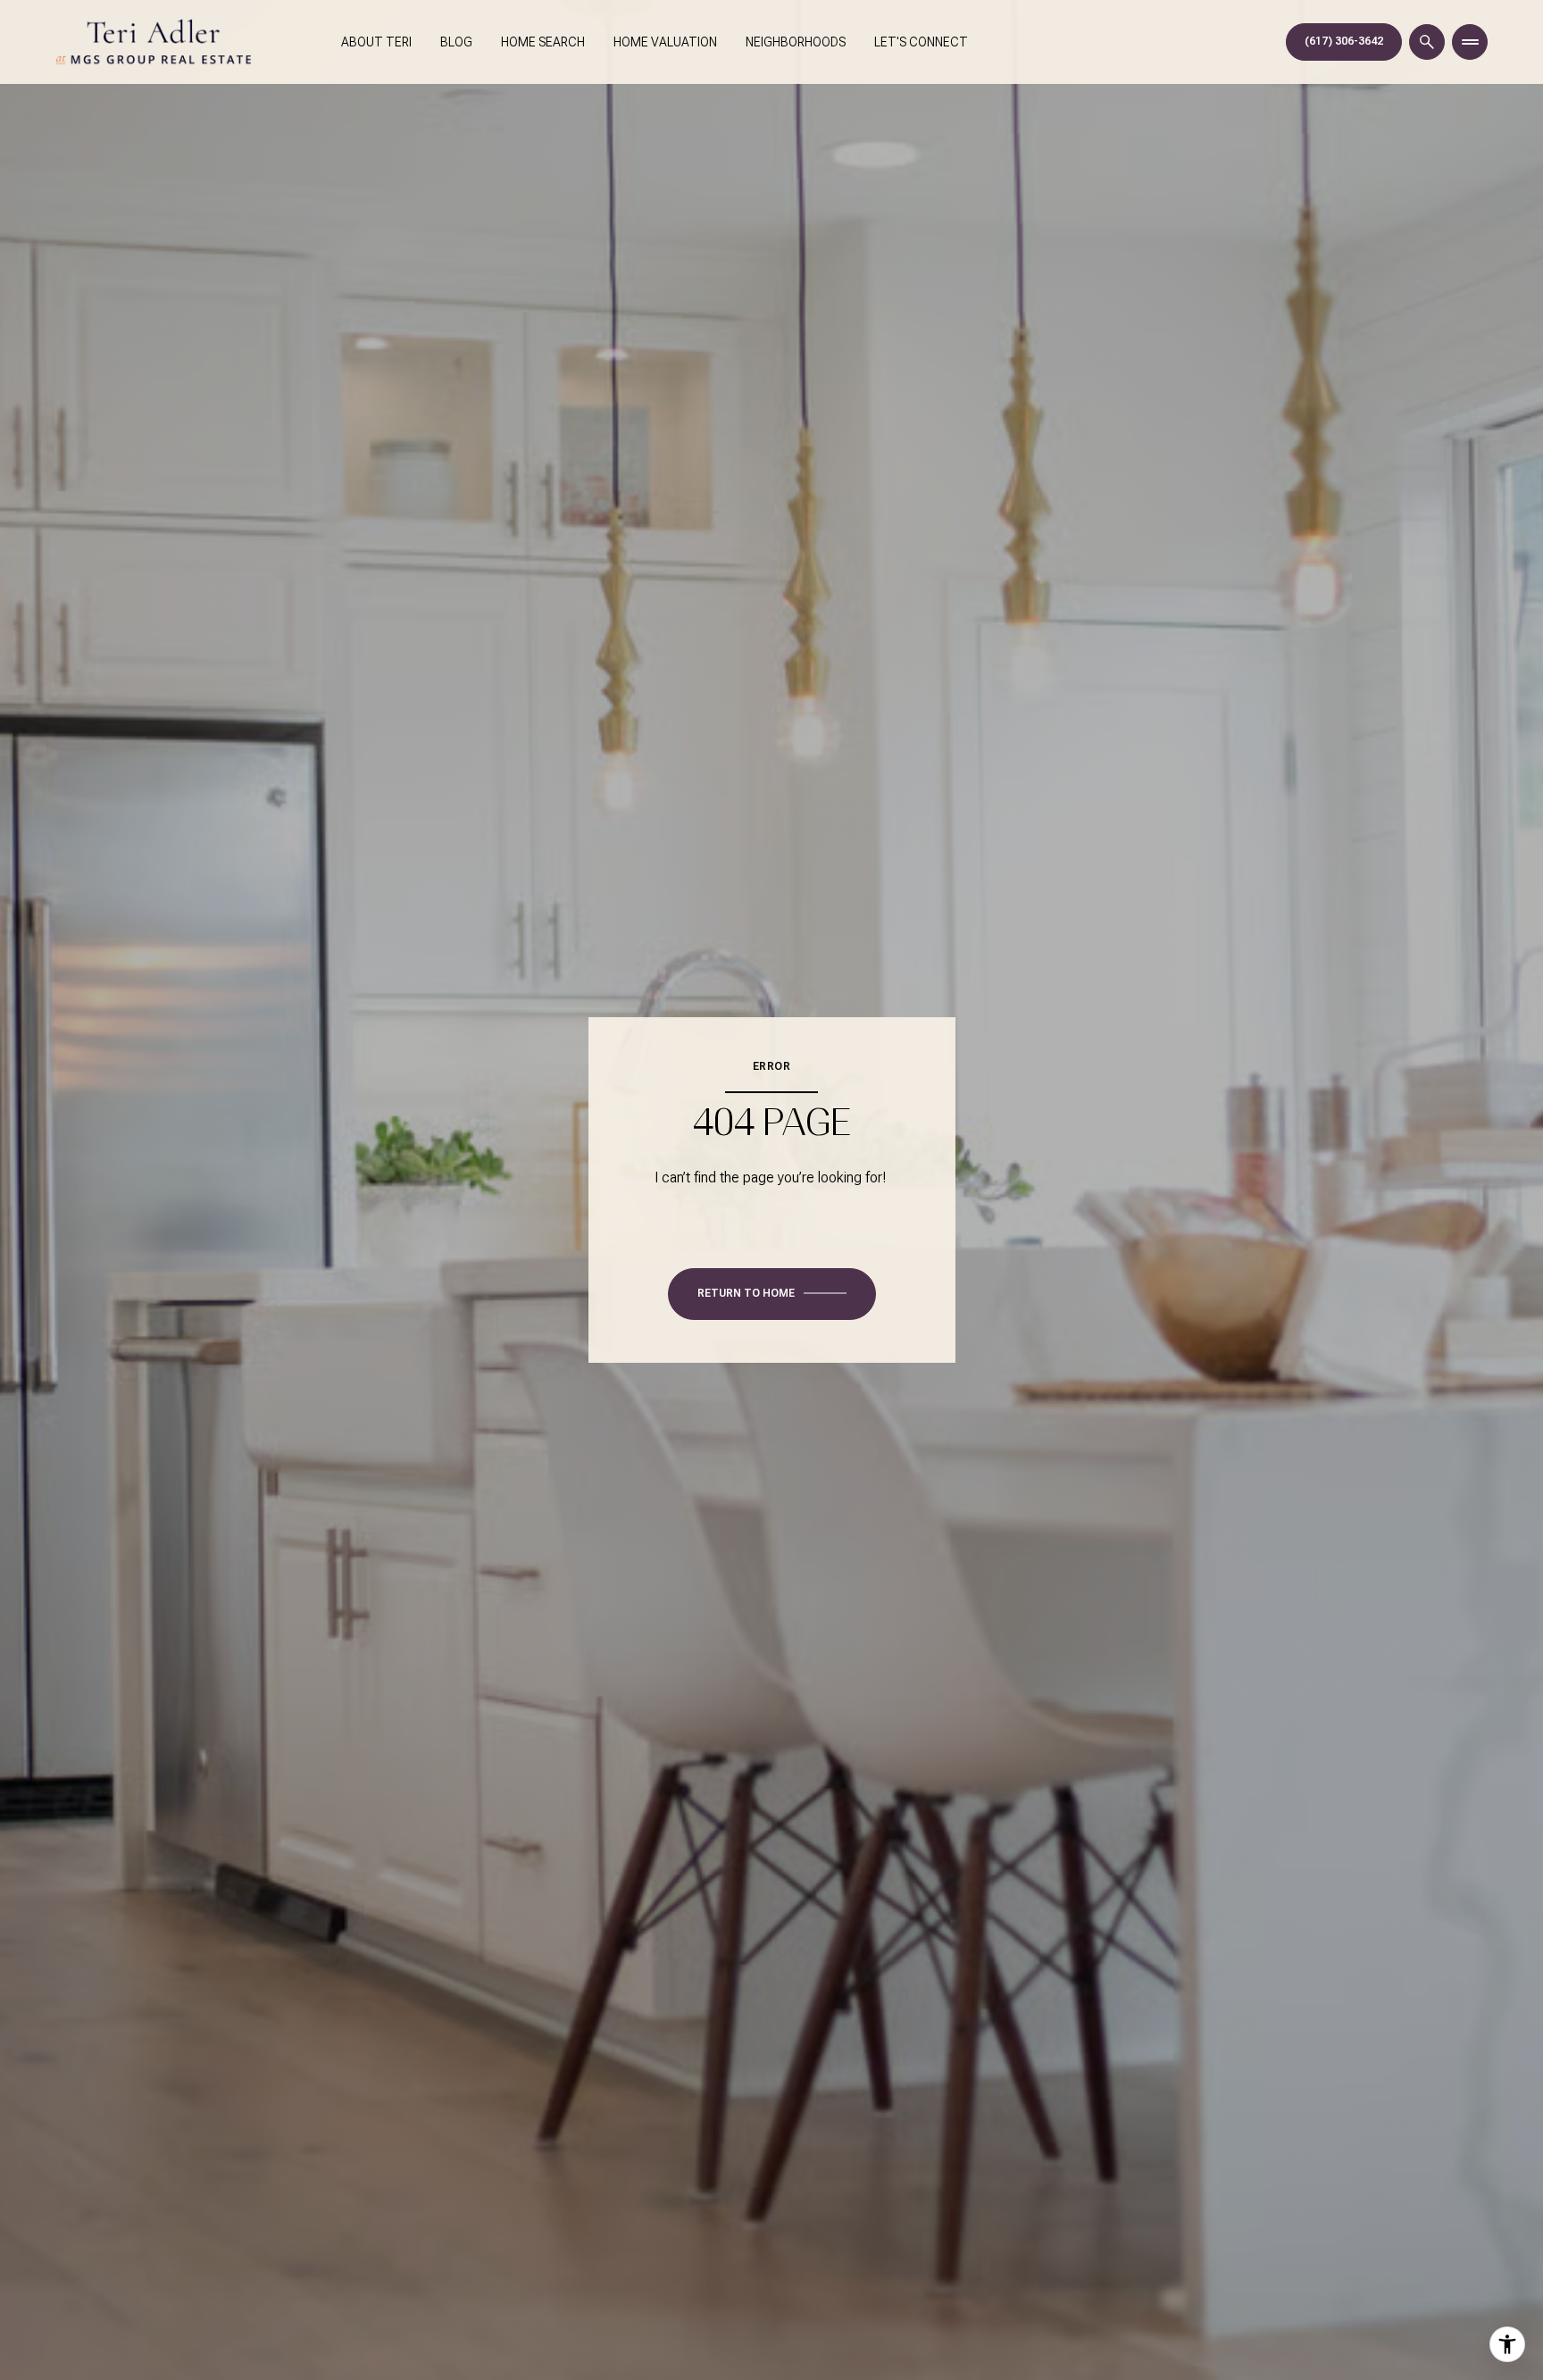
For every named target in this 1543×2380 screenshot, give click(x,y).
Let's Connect (921, 42)
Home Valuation (665, 42)
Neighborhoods (796, 42)
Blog (456, 42)
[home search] (1427, 42)
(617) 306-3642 (1344, 41)
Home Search (543, 42)
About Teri (376, 42)
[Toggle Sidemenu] (1470, 42)
